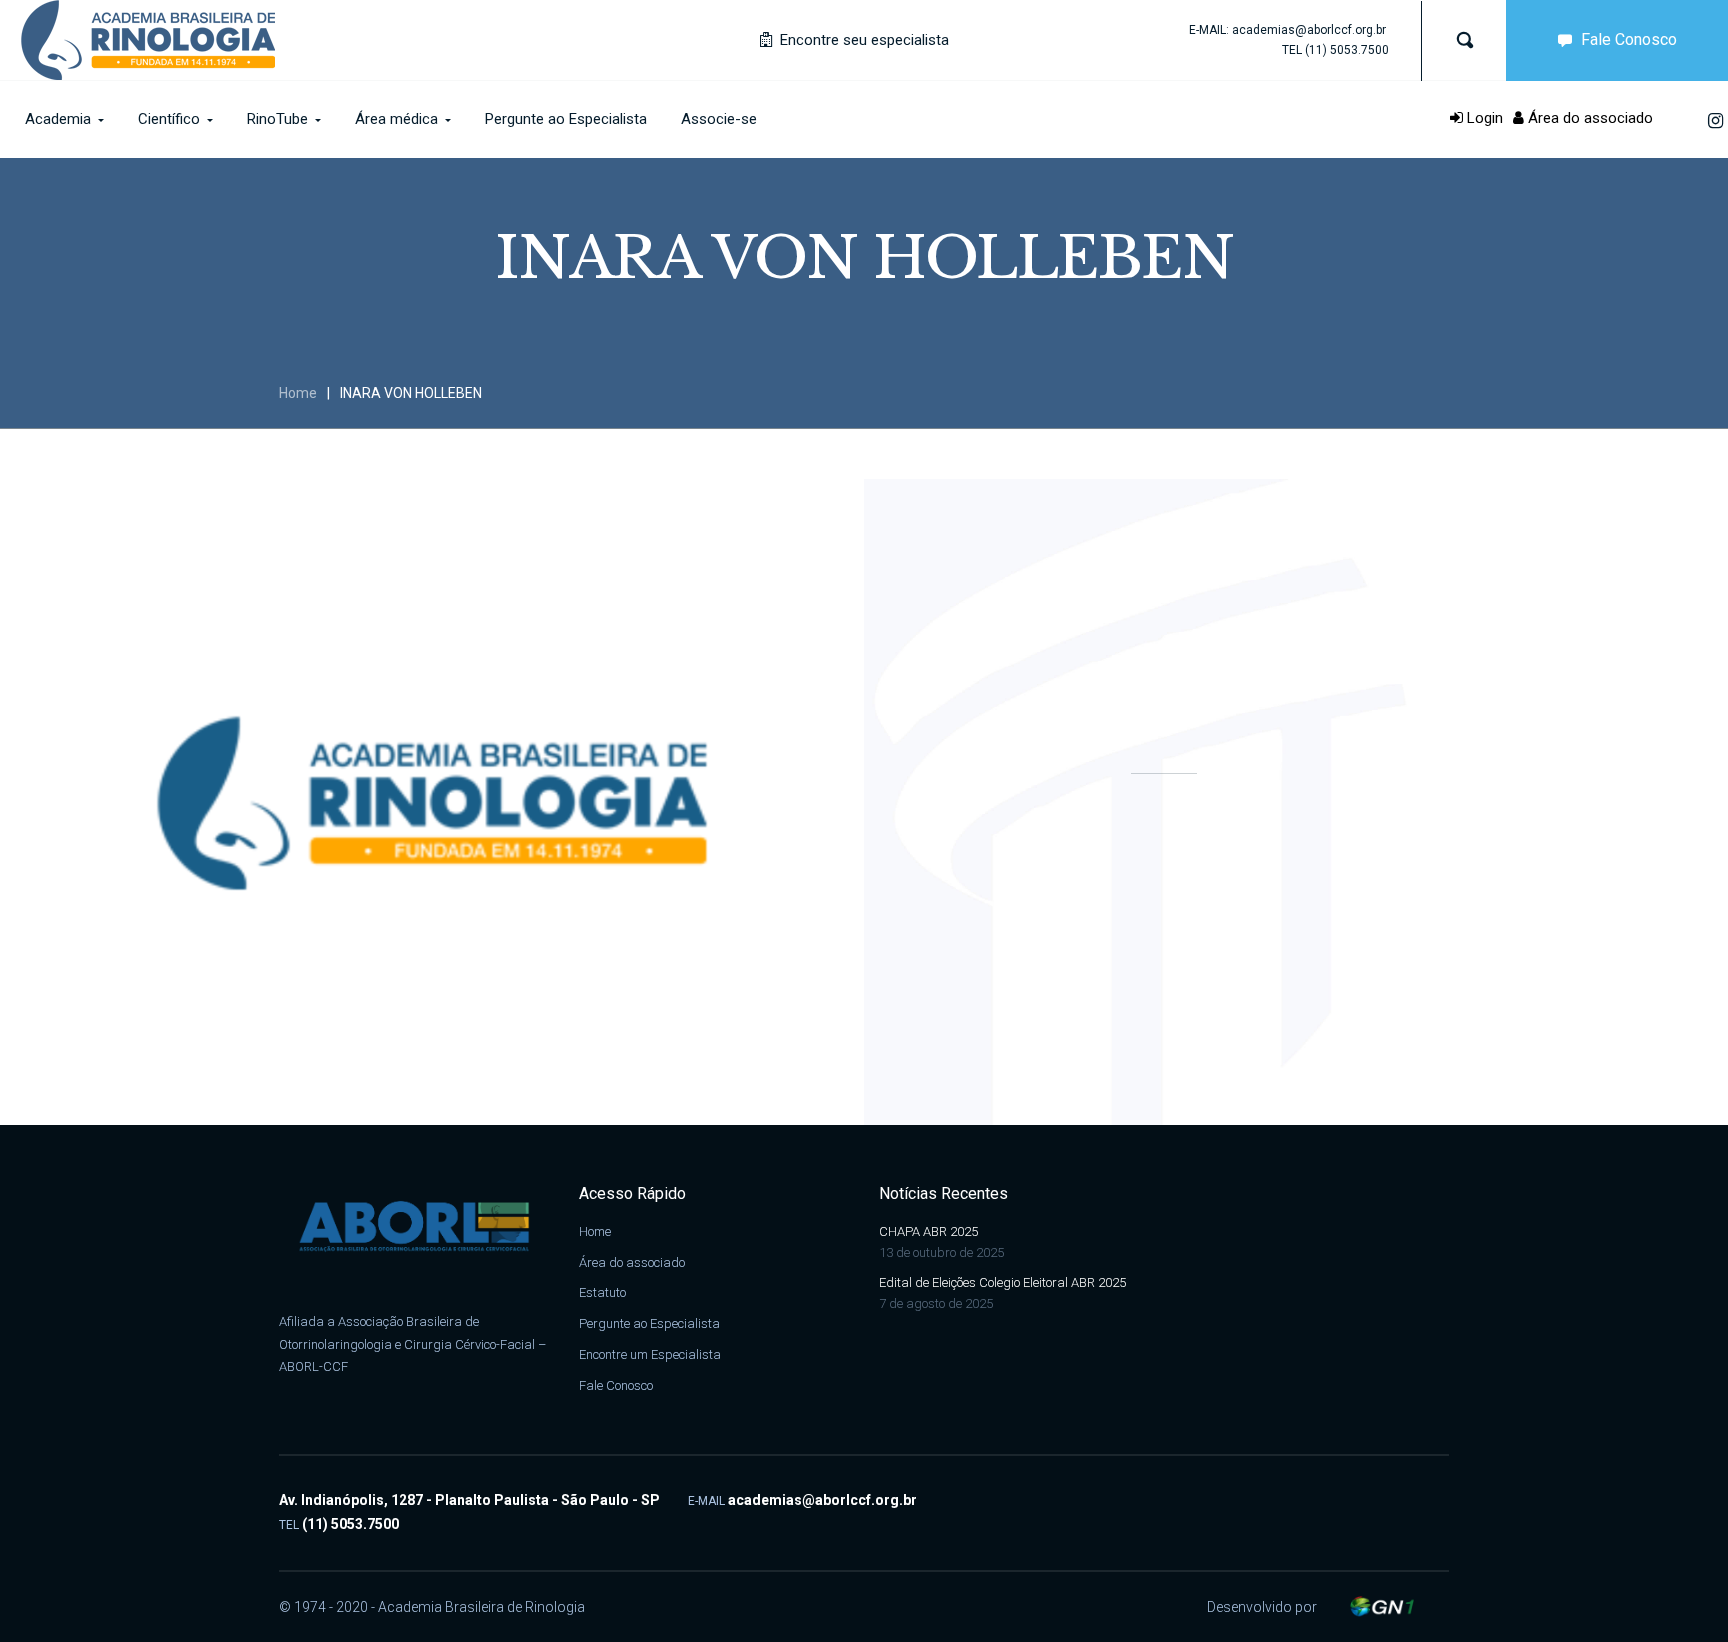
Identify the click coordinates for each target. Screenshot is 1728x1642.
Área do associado (1588, 118)
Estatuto (602, 1292)
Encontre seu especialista (862, 40)
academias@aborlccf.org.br (1309, 30)
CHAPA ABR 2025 (928, 1231)
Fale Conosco (1629, 39)
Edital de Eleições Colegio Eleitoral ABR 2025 (1002, 1282)
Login (1483, 118)
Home (298, 393)
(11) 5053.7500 (1347, 50)
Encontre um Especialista (650, 1354)
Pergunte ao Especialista (649, 1323)
